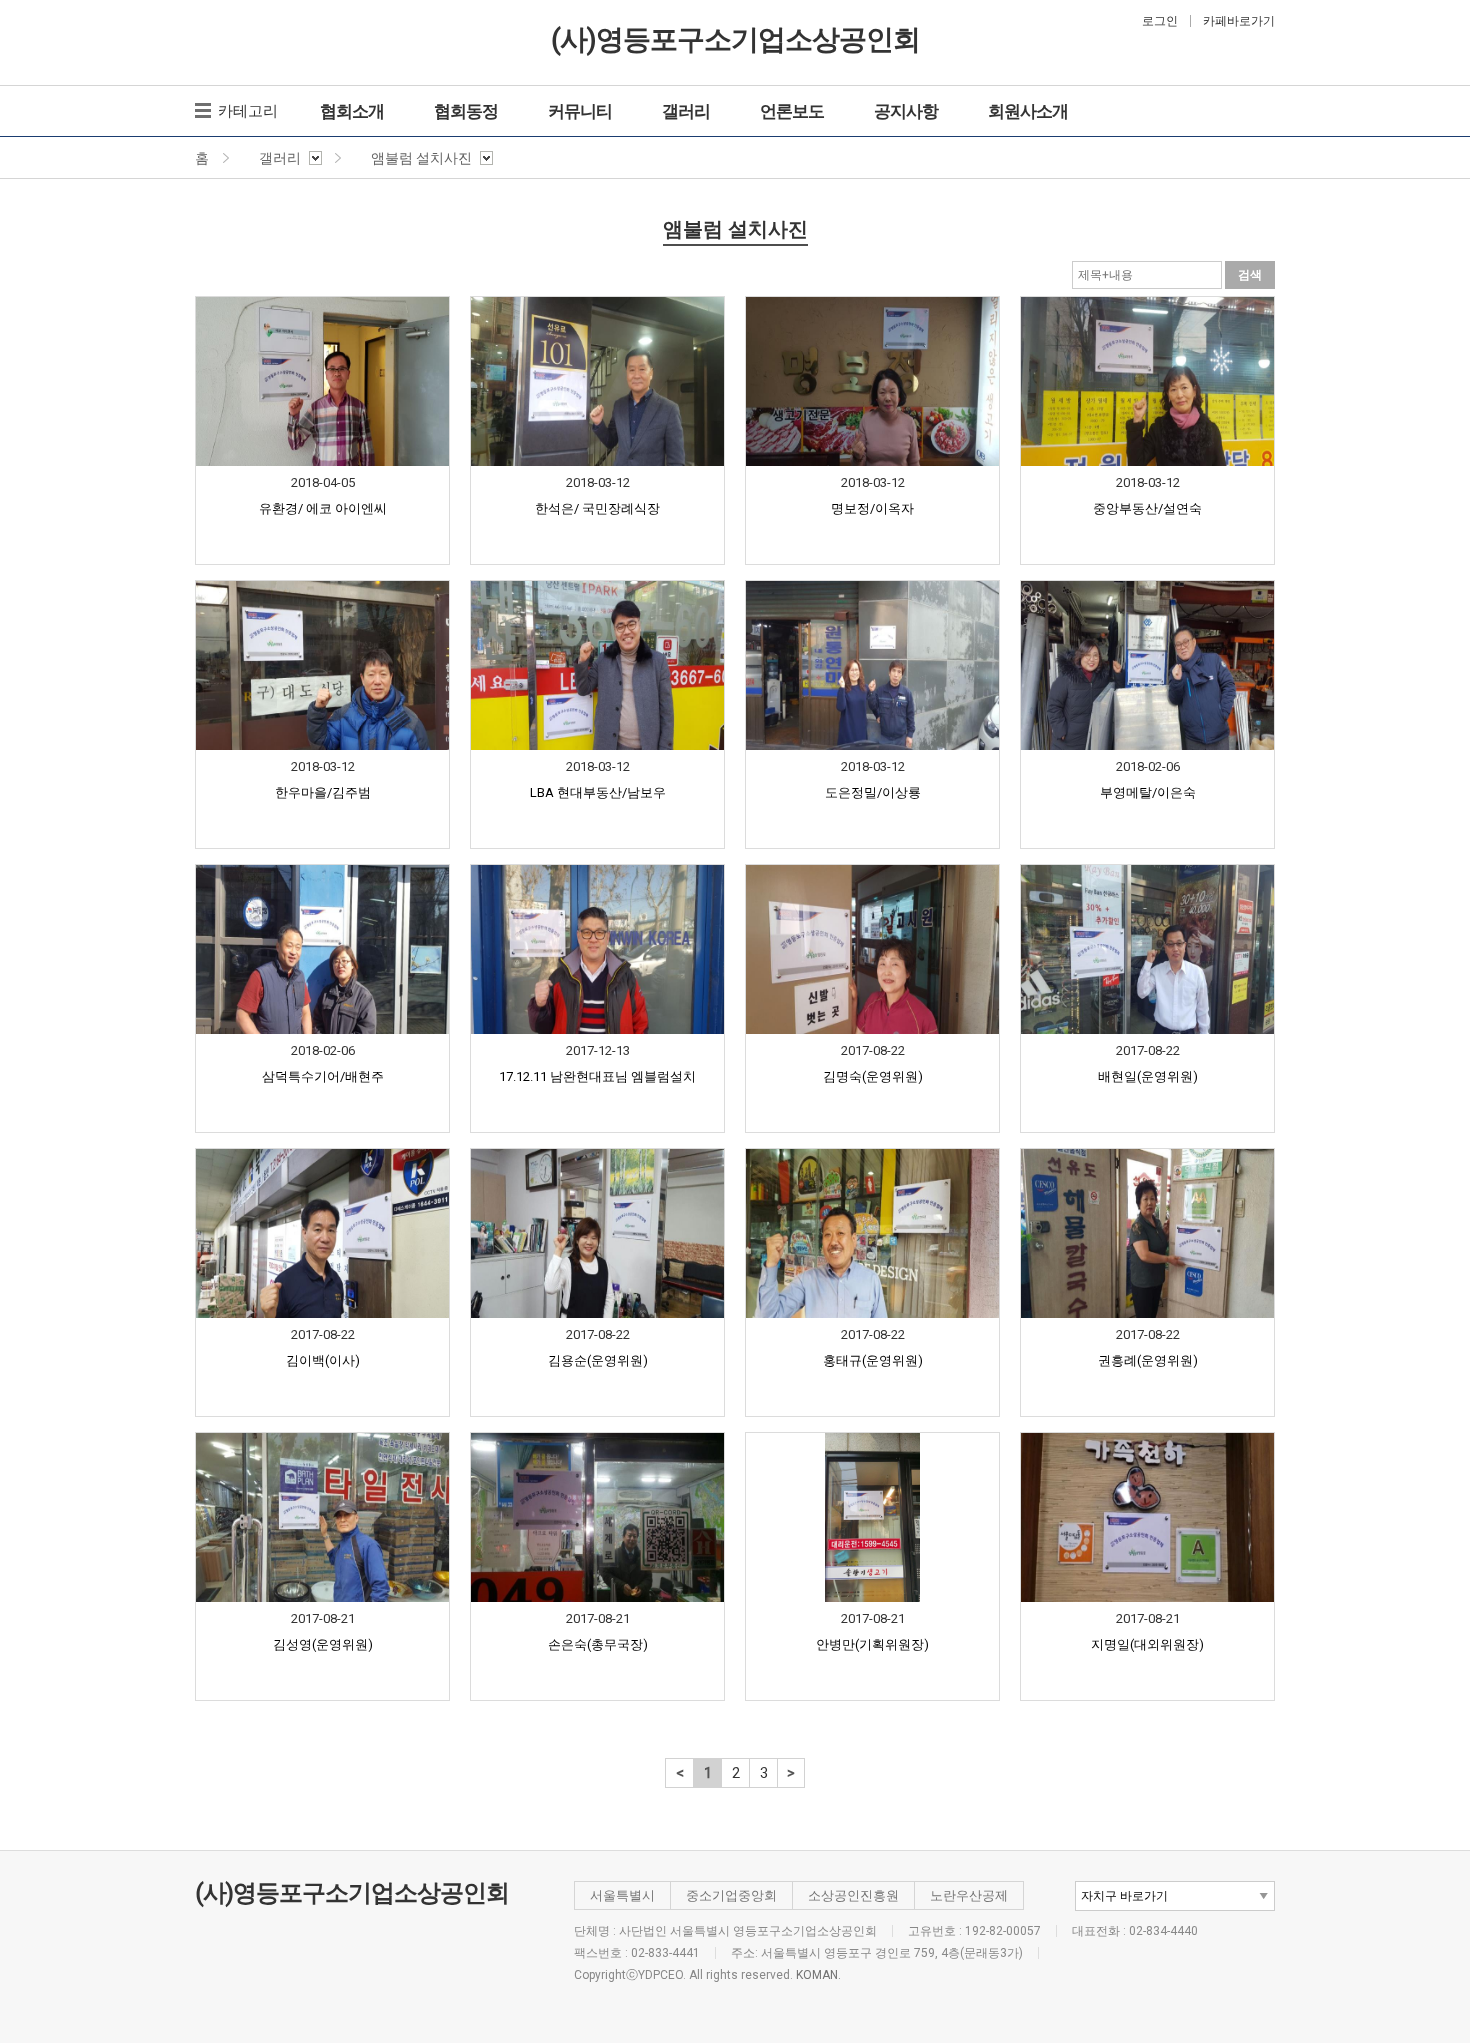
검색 (1250, 275)
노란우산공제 (969, 1895)
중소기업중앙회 (731, 1895)
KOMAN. (818, 1975)
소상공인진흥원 (853, 1895)
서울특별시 (622, 1895)
